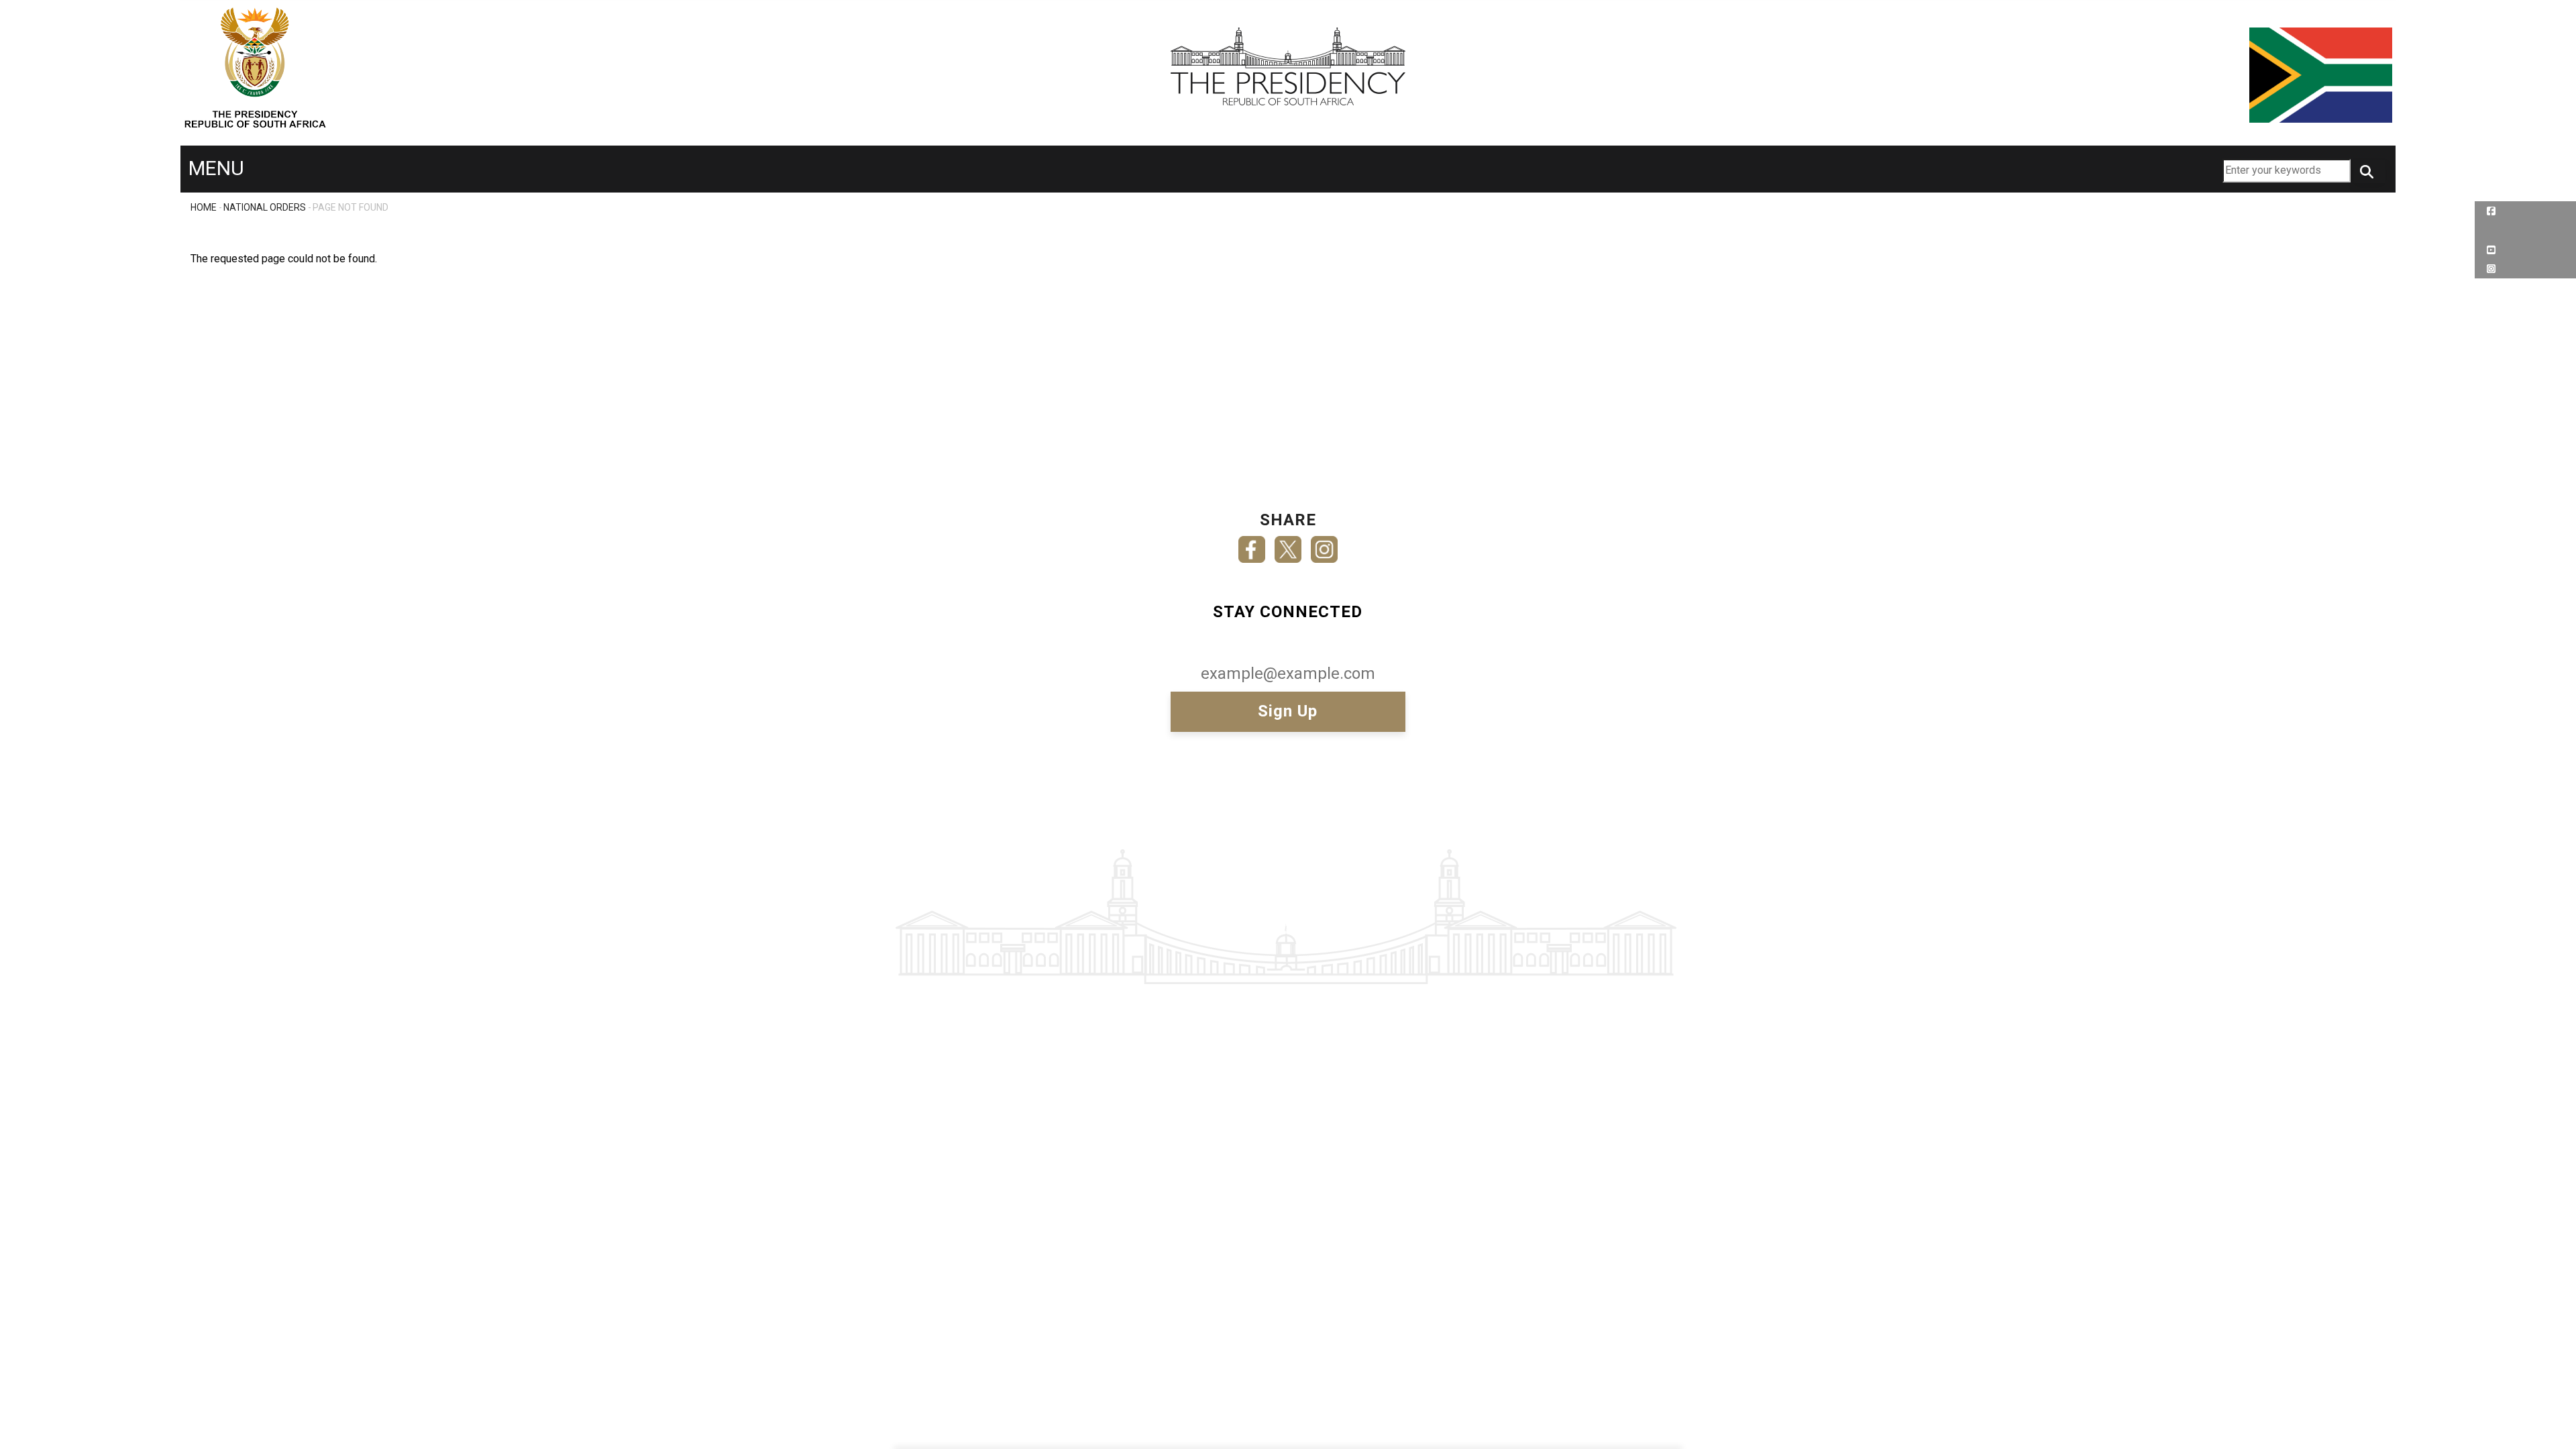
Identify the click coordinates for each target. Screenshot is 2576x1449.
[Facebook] (1252, 545)
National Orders (265, 207)
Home (204, 207)
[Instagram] (1324, 545)
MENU (216, 168)
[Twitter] (1288, 545)
